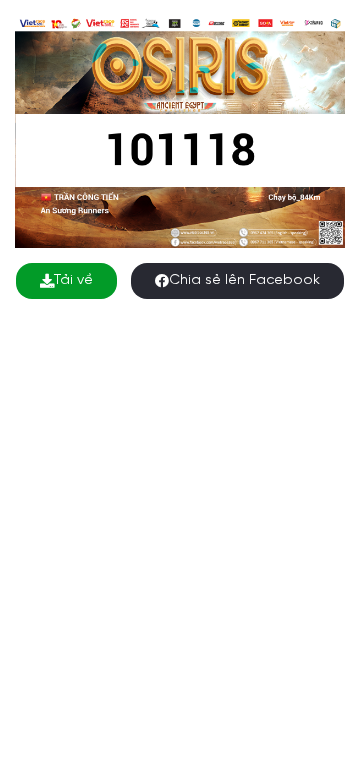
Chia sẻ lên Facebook (244, 280)
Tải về (73, 280)
